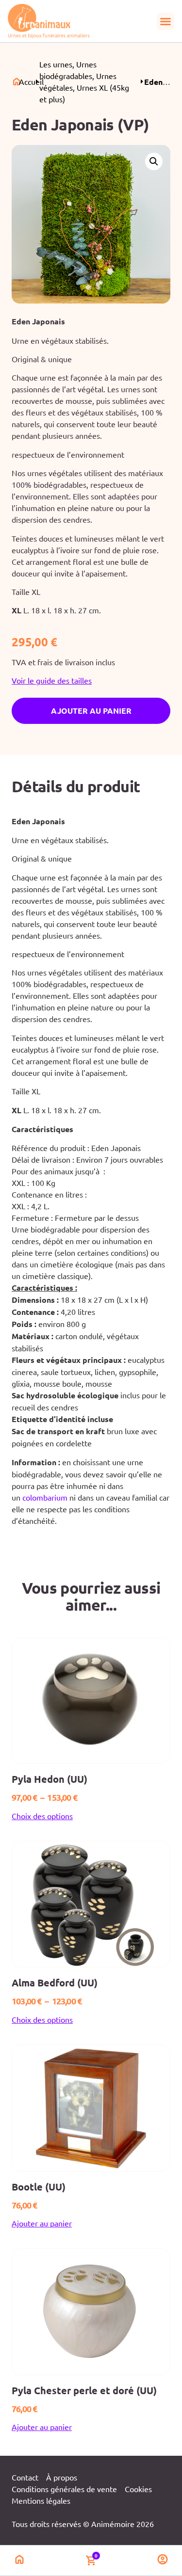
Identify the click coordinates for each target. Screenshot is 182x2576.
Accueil (31, 81)
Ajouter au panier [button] (42, 2223)
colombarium (45, 1497)
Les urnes (56, 64)
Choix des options (42, 1816)
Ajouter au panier (91, 711)
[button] (165, 21)
